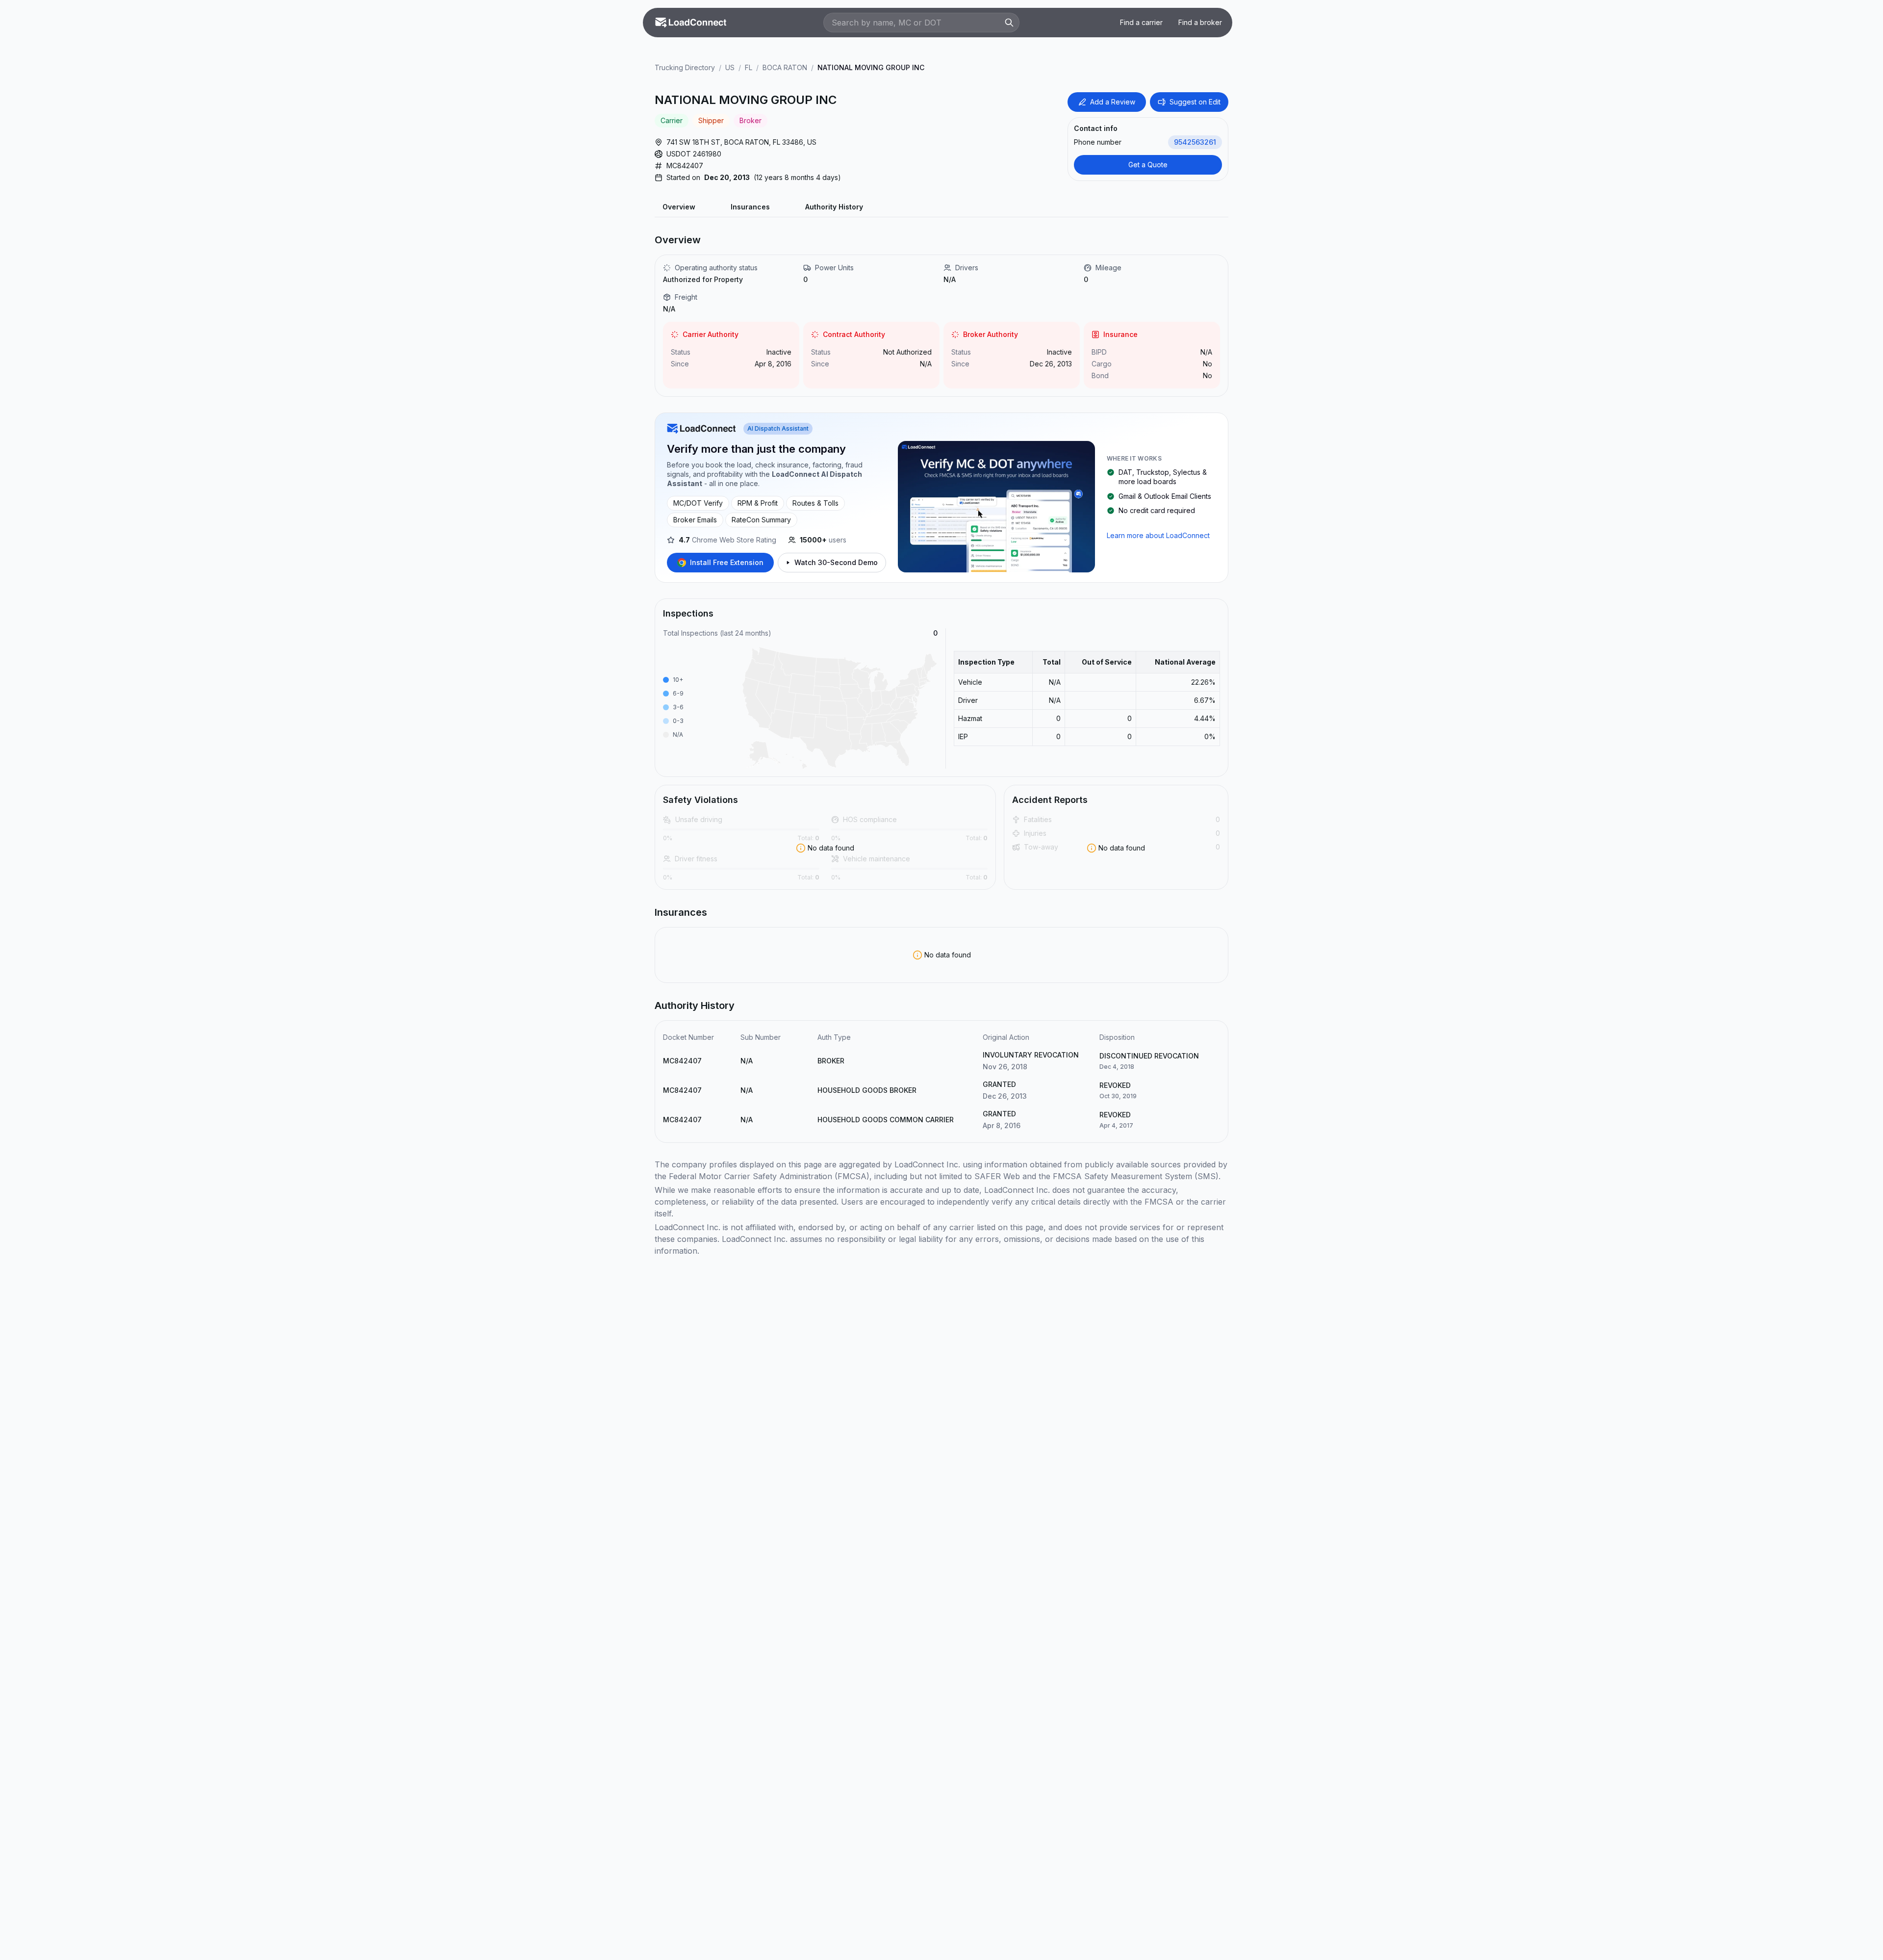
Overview (679, 207)
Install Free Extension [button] (727, 562)
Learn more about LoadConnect (1158, 535)
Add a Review (1113, 102)
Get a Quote (1148, 165)
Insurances (750, 207)
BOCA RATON (785, 67)
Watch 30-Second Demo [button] (836, 562)
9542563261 (1195, 142)
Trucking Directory (685, 67)
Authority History (834, 207)
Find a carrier (1141, 22)
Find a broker (1200, 22)
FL (749, 67)
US (730, 67)
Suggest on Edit (1195, 102)
